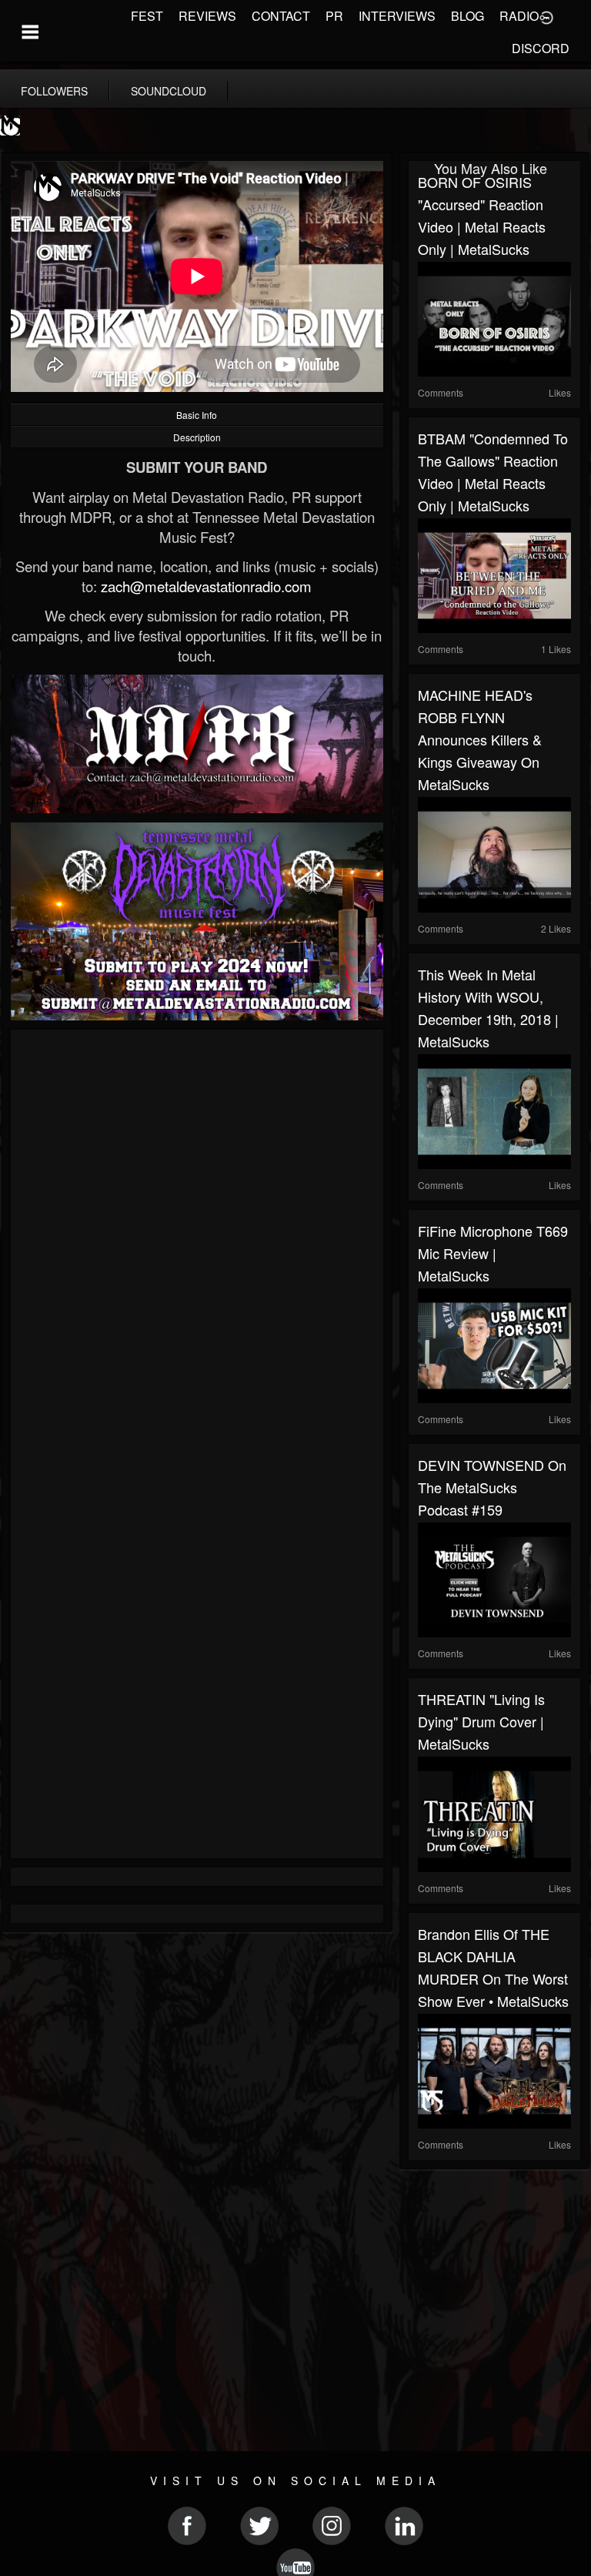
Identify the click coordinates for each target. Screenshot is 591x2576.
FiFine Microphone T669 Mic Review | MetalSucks (493, 1253)
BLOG (467, 16)
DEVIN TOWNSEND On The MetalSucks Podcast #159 (492, 1487)
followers (54, 91)
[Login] (546, 16)
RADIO (519, 16)
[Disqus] (197, 1244)
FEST (147, 16)
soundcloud (169, 91)
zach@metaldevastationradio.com (206, 586)
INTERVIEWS (397, 16)
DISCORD (541, 48)
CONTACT (281, 16)
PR (334, 16)
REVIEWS (207, 16)
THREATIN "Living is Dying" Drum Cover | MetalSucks (481, 1721)
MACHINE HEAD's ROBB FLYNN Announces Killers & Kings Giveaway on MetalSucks (480, 739)
